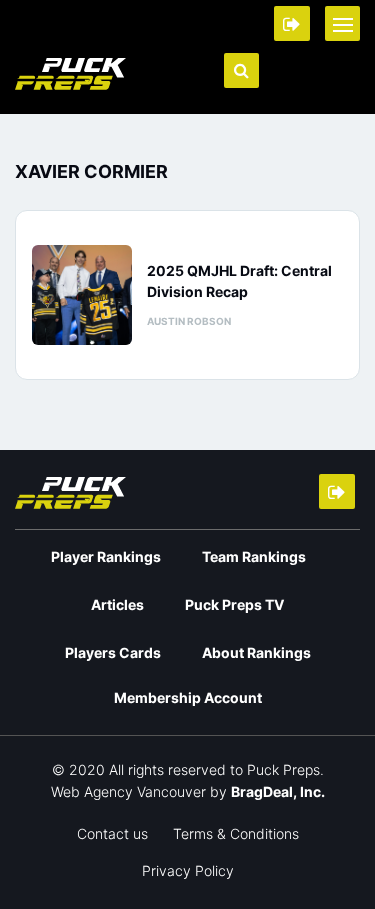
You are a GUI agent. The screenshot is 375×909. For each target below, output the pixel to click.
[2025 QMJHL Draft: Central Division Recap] (82, 295)
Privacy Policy (188, 870)
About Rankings (256, 652)
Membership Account (188, 697)
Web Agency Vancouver (128, 791)
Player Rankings (106, 556)
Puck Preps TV (234, 604)
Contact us (112, 833)
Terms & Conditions (236, 833)
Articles (117, 604)
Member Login (292, 23)
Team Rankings (254, 556)
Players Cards (113, 652)
